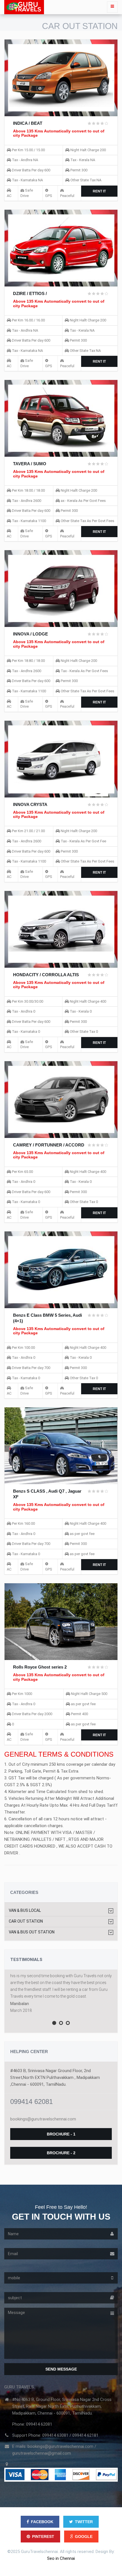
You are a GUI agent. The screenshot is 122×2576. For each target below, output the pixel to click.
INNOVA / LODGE (30, 634)
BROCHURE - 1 (61, 2134)
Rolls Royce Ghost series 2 (40, 1667)
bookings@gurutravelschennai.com (43, 2119)
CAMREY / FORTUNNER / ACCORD (49, 1145)
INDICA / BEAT (28, 123)
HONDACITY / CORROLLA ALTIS (46, 975)
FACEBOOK (42, 2522)
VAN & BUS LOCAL (25, 1911)
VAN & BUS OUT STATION (32, 1932)
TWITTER (84, 2522)
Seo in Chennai (61, 2558)
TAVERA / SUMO (30, 464)
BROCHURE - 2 (61, 2153)
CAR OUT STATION (26, 1921)
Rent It (99, 191)
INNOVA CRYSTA (30, 804)
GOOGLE (84, 2536)
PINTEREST (43, 2536)
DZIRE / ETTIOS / (30, 293)
